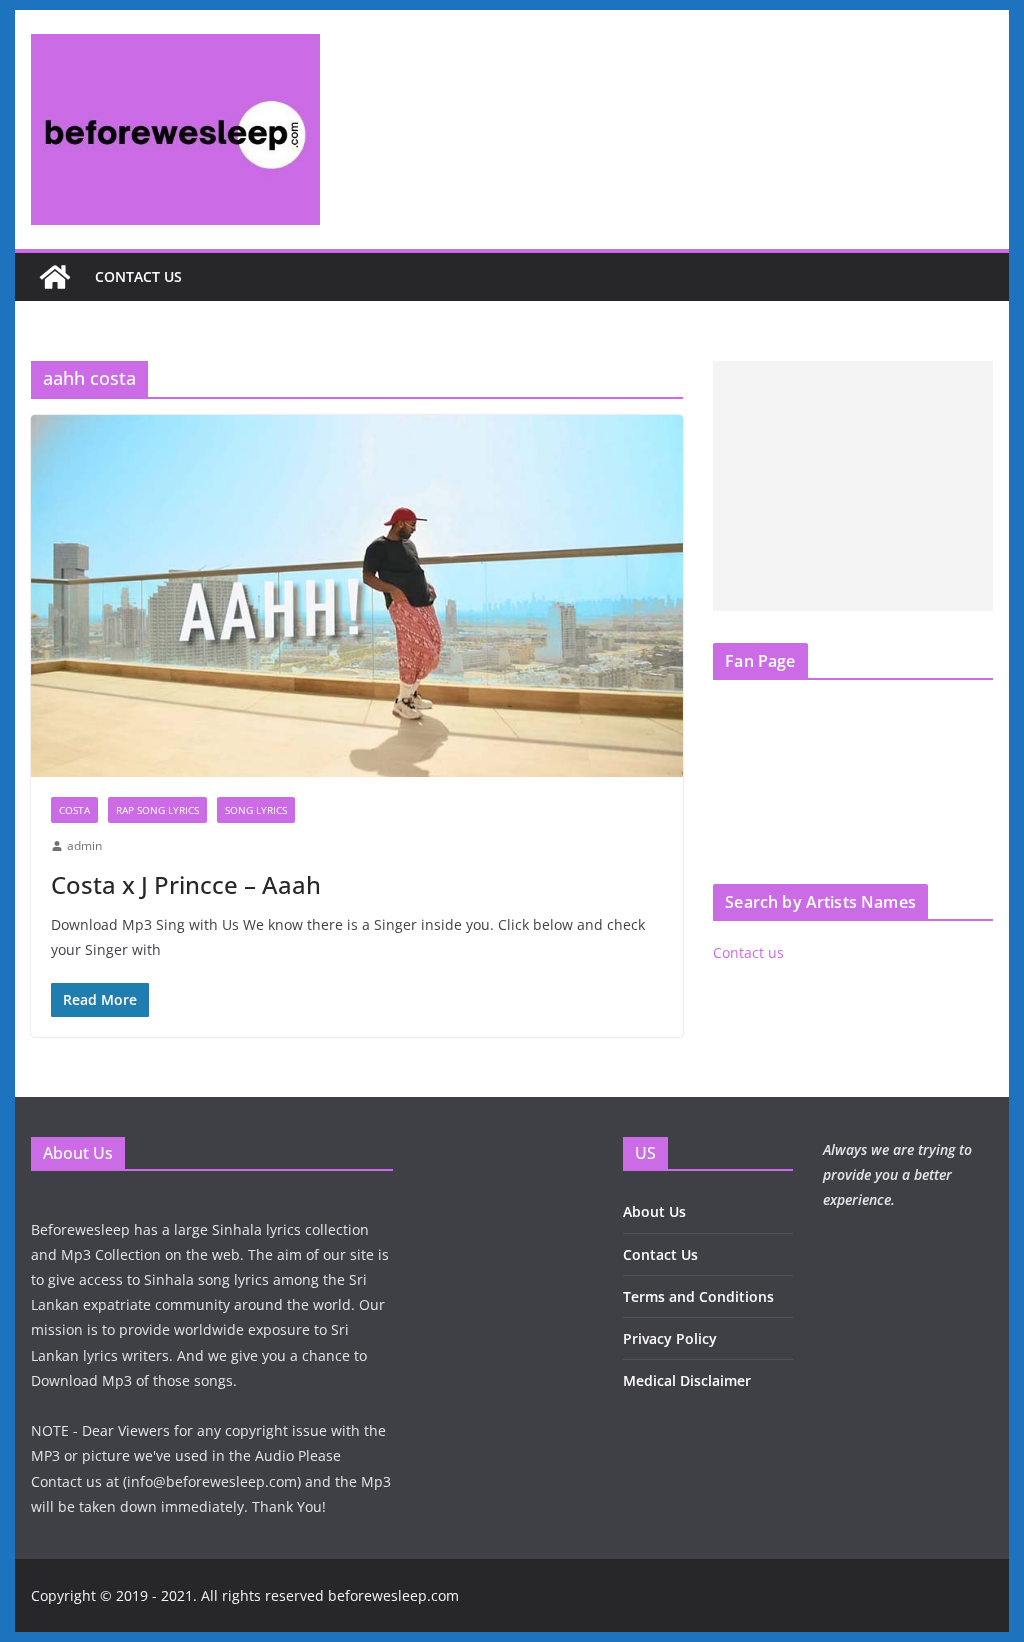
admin (84, 845)
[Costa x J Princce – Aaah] (357, 596)
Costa (74, 810)
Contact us (138, 276)
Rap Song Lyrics (157, 810)
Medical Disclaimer (687, 1380)
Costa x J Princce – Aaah (186, 884)
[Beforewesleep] (55, 277)
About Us (654, 1211)
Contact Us (660, 1254)
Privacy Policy (670, 1338)
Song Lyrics (256, 810)
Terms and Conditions (698, 1296)
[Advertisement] (852, 486)
